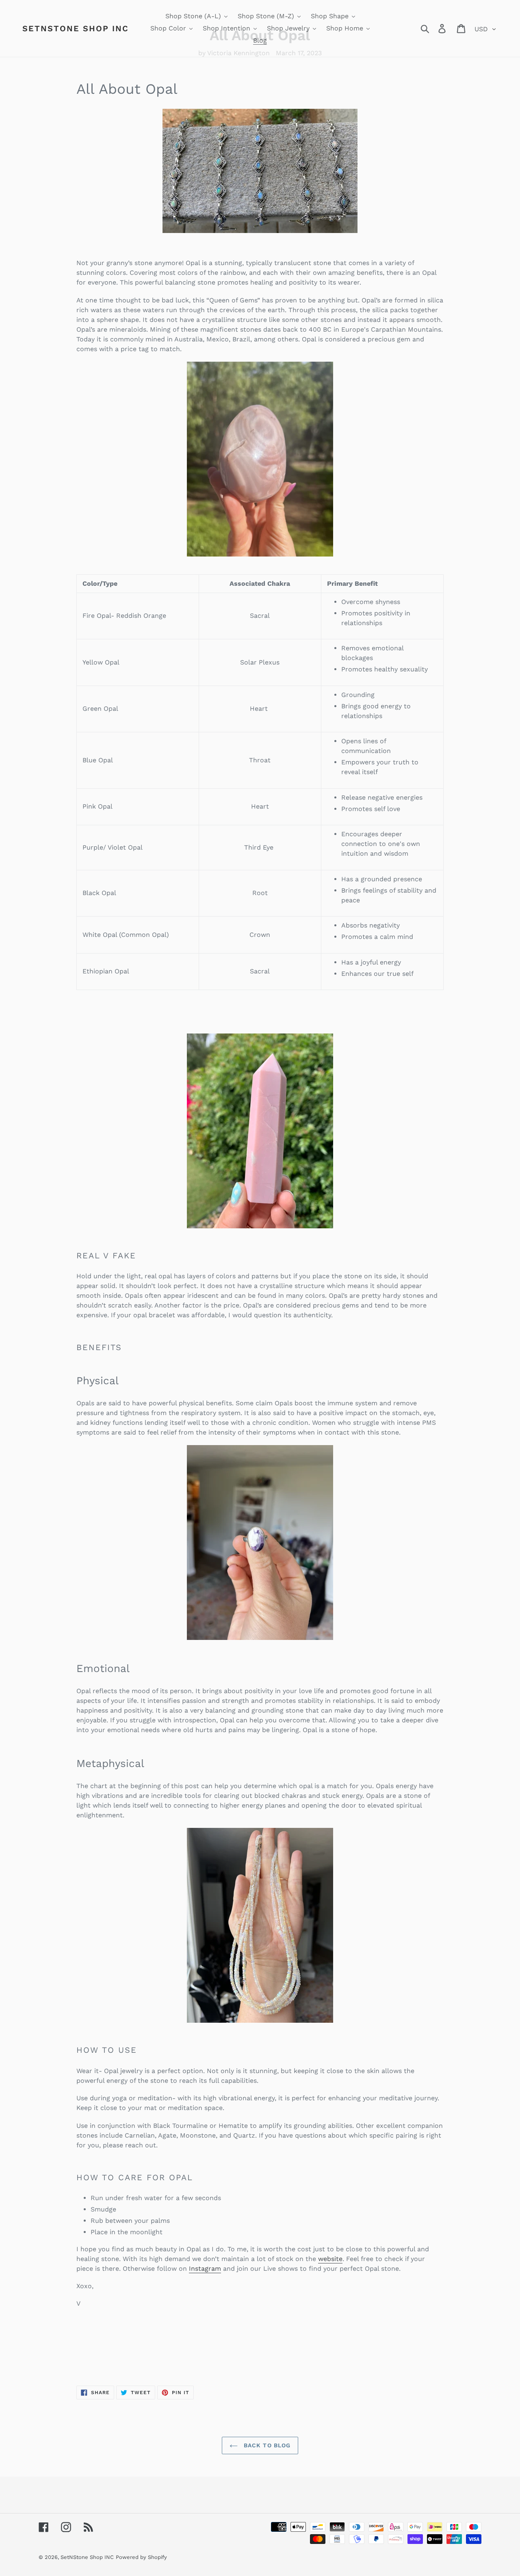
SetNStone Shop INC (76, 28)
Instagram (205, 2269)
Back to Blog (266, 2445)
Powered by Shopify (141, 2557)
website (330, 2259)
